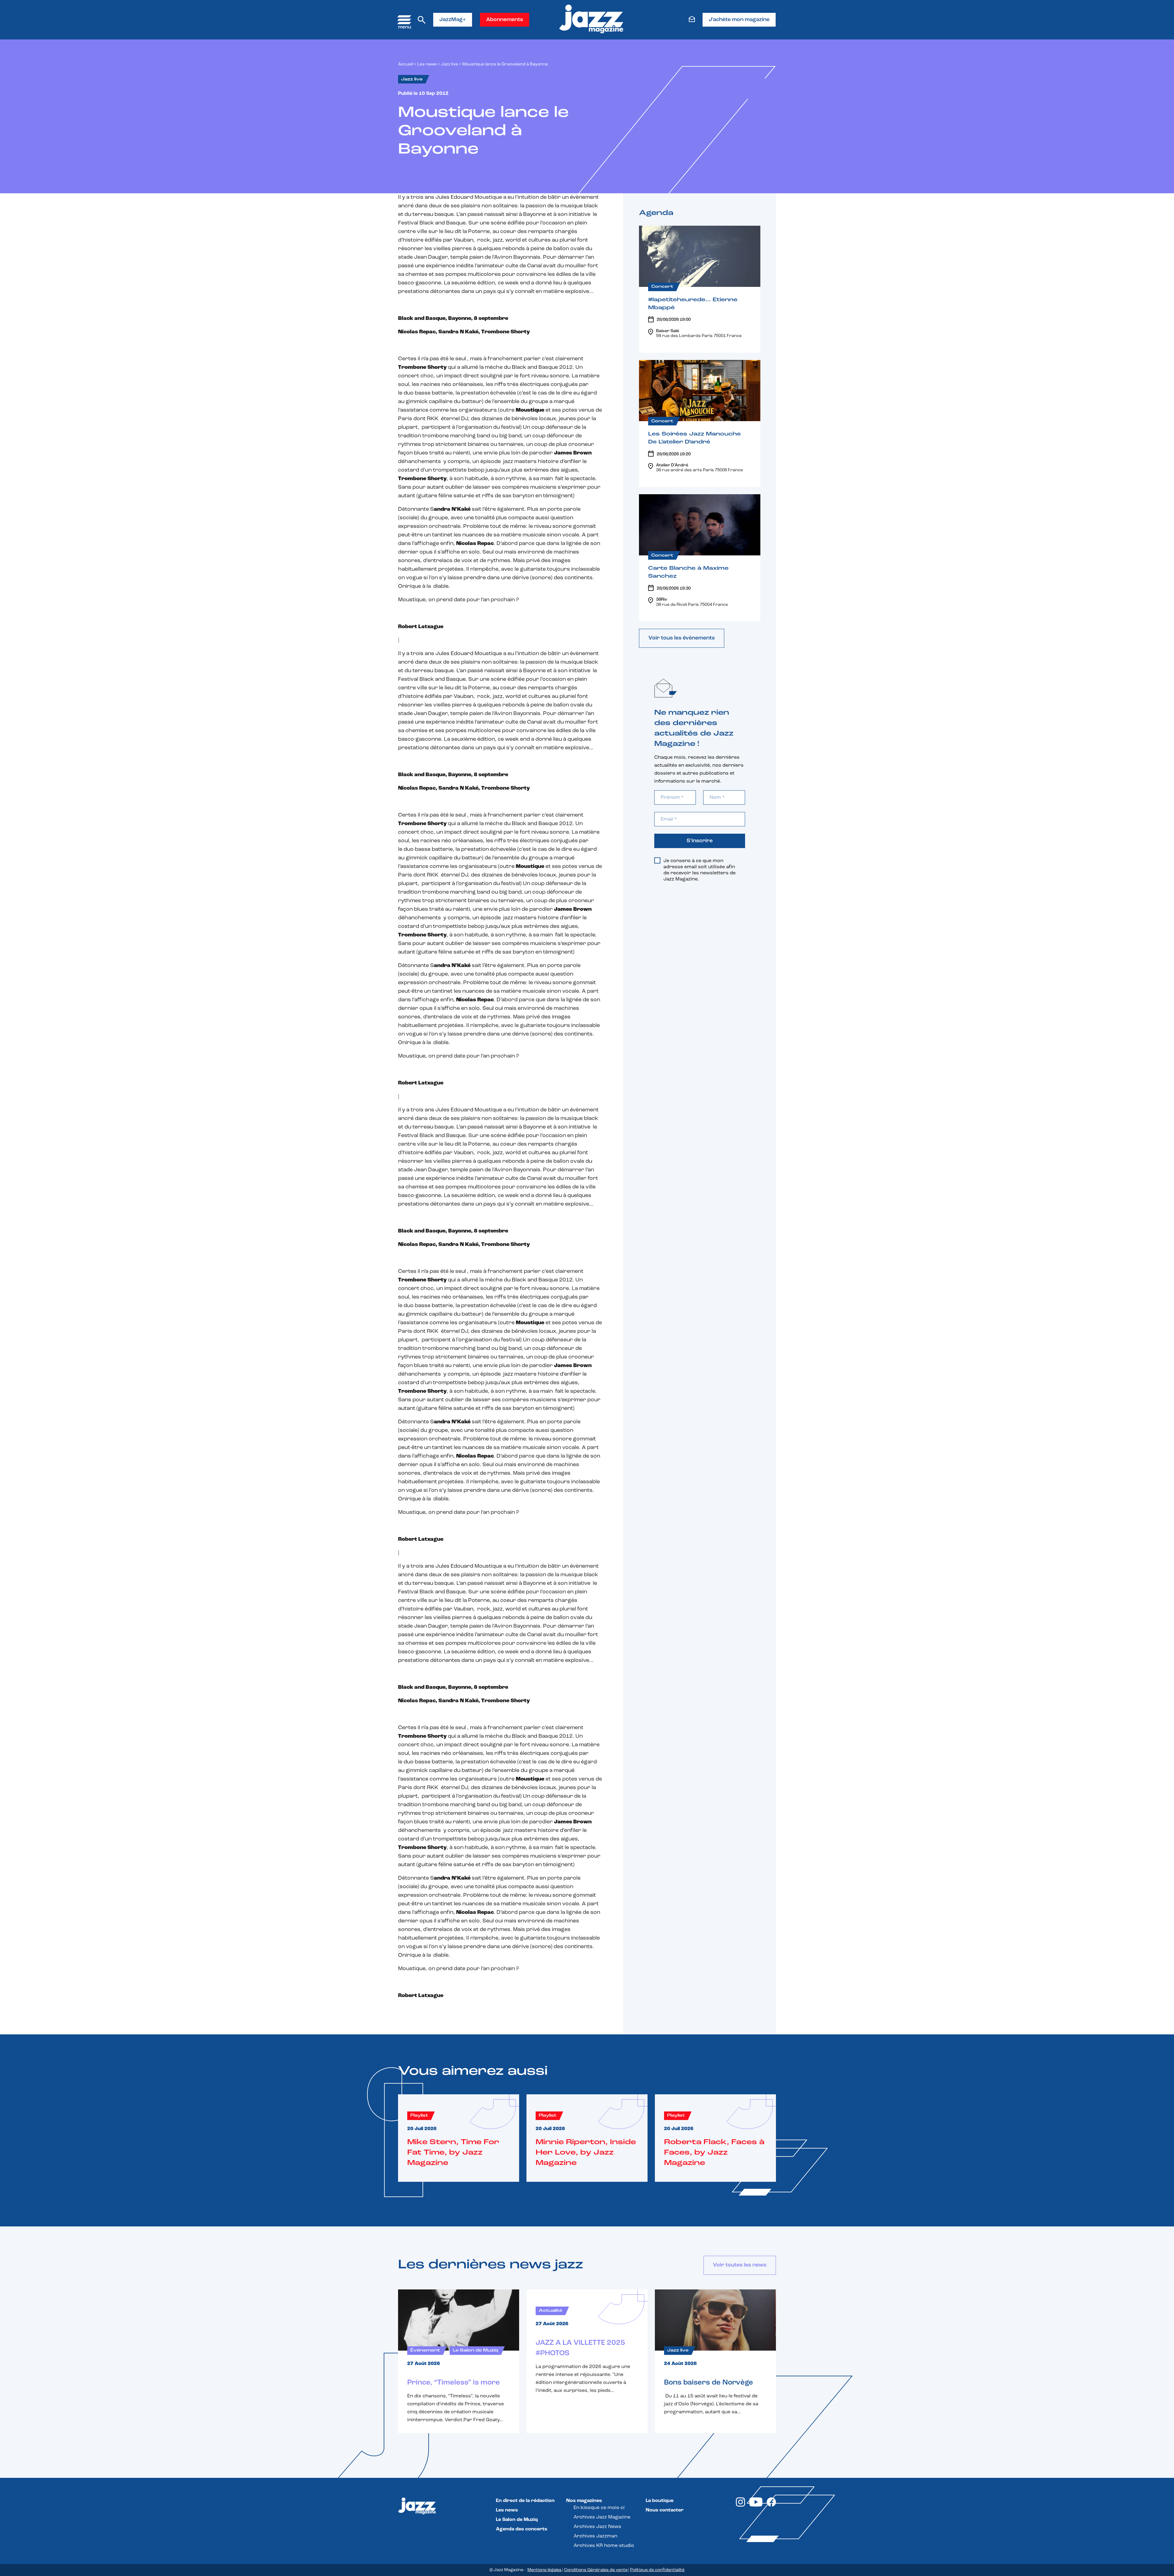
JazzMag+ (453, 20)
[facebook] (771, 2505)
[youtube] (756, 2505)
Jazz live (449, 64)
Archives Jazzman (595, 2536)
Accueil (406, 64)
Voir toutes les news (740, 2265)
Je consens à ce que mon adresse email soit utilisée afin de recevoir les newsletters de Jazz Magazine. (700, 870)
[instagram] (740, 2505)
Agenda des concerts (522, 2529)
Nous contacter (665, 2510)
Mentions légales (545, 2570)
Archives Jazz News (597, 2527)
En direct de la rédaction (525, 2501)
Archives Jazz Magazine (602, 2517)
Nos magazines (584, 2501)
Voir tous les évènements (682, 638)
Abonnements (505, 20)
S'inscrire (700, 841)
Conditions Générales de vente (596, 2570)
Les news (427, 64)
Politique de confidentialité (657, 2570)
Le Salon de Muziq (517, 2520)
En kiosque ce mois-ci (599, 2508)
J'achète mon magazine (739, 20)
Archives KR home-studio (604, 2546)
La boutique (660, 2501)
